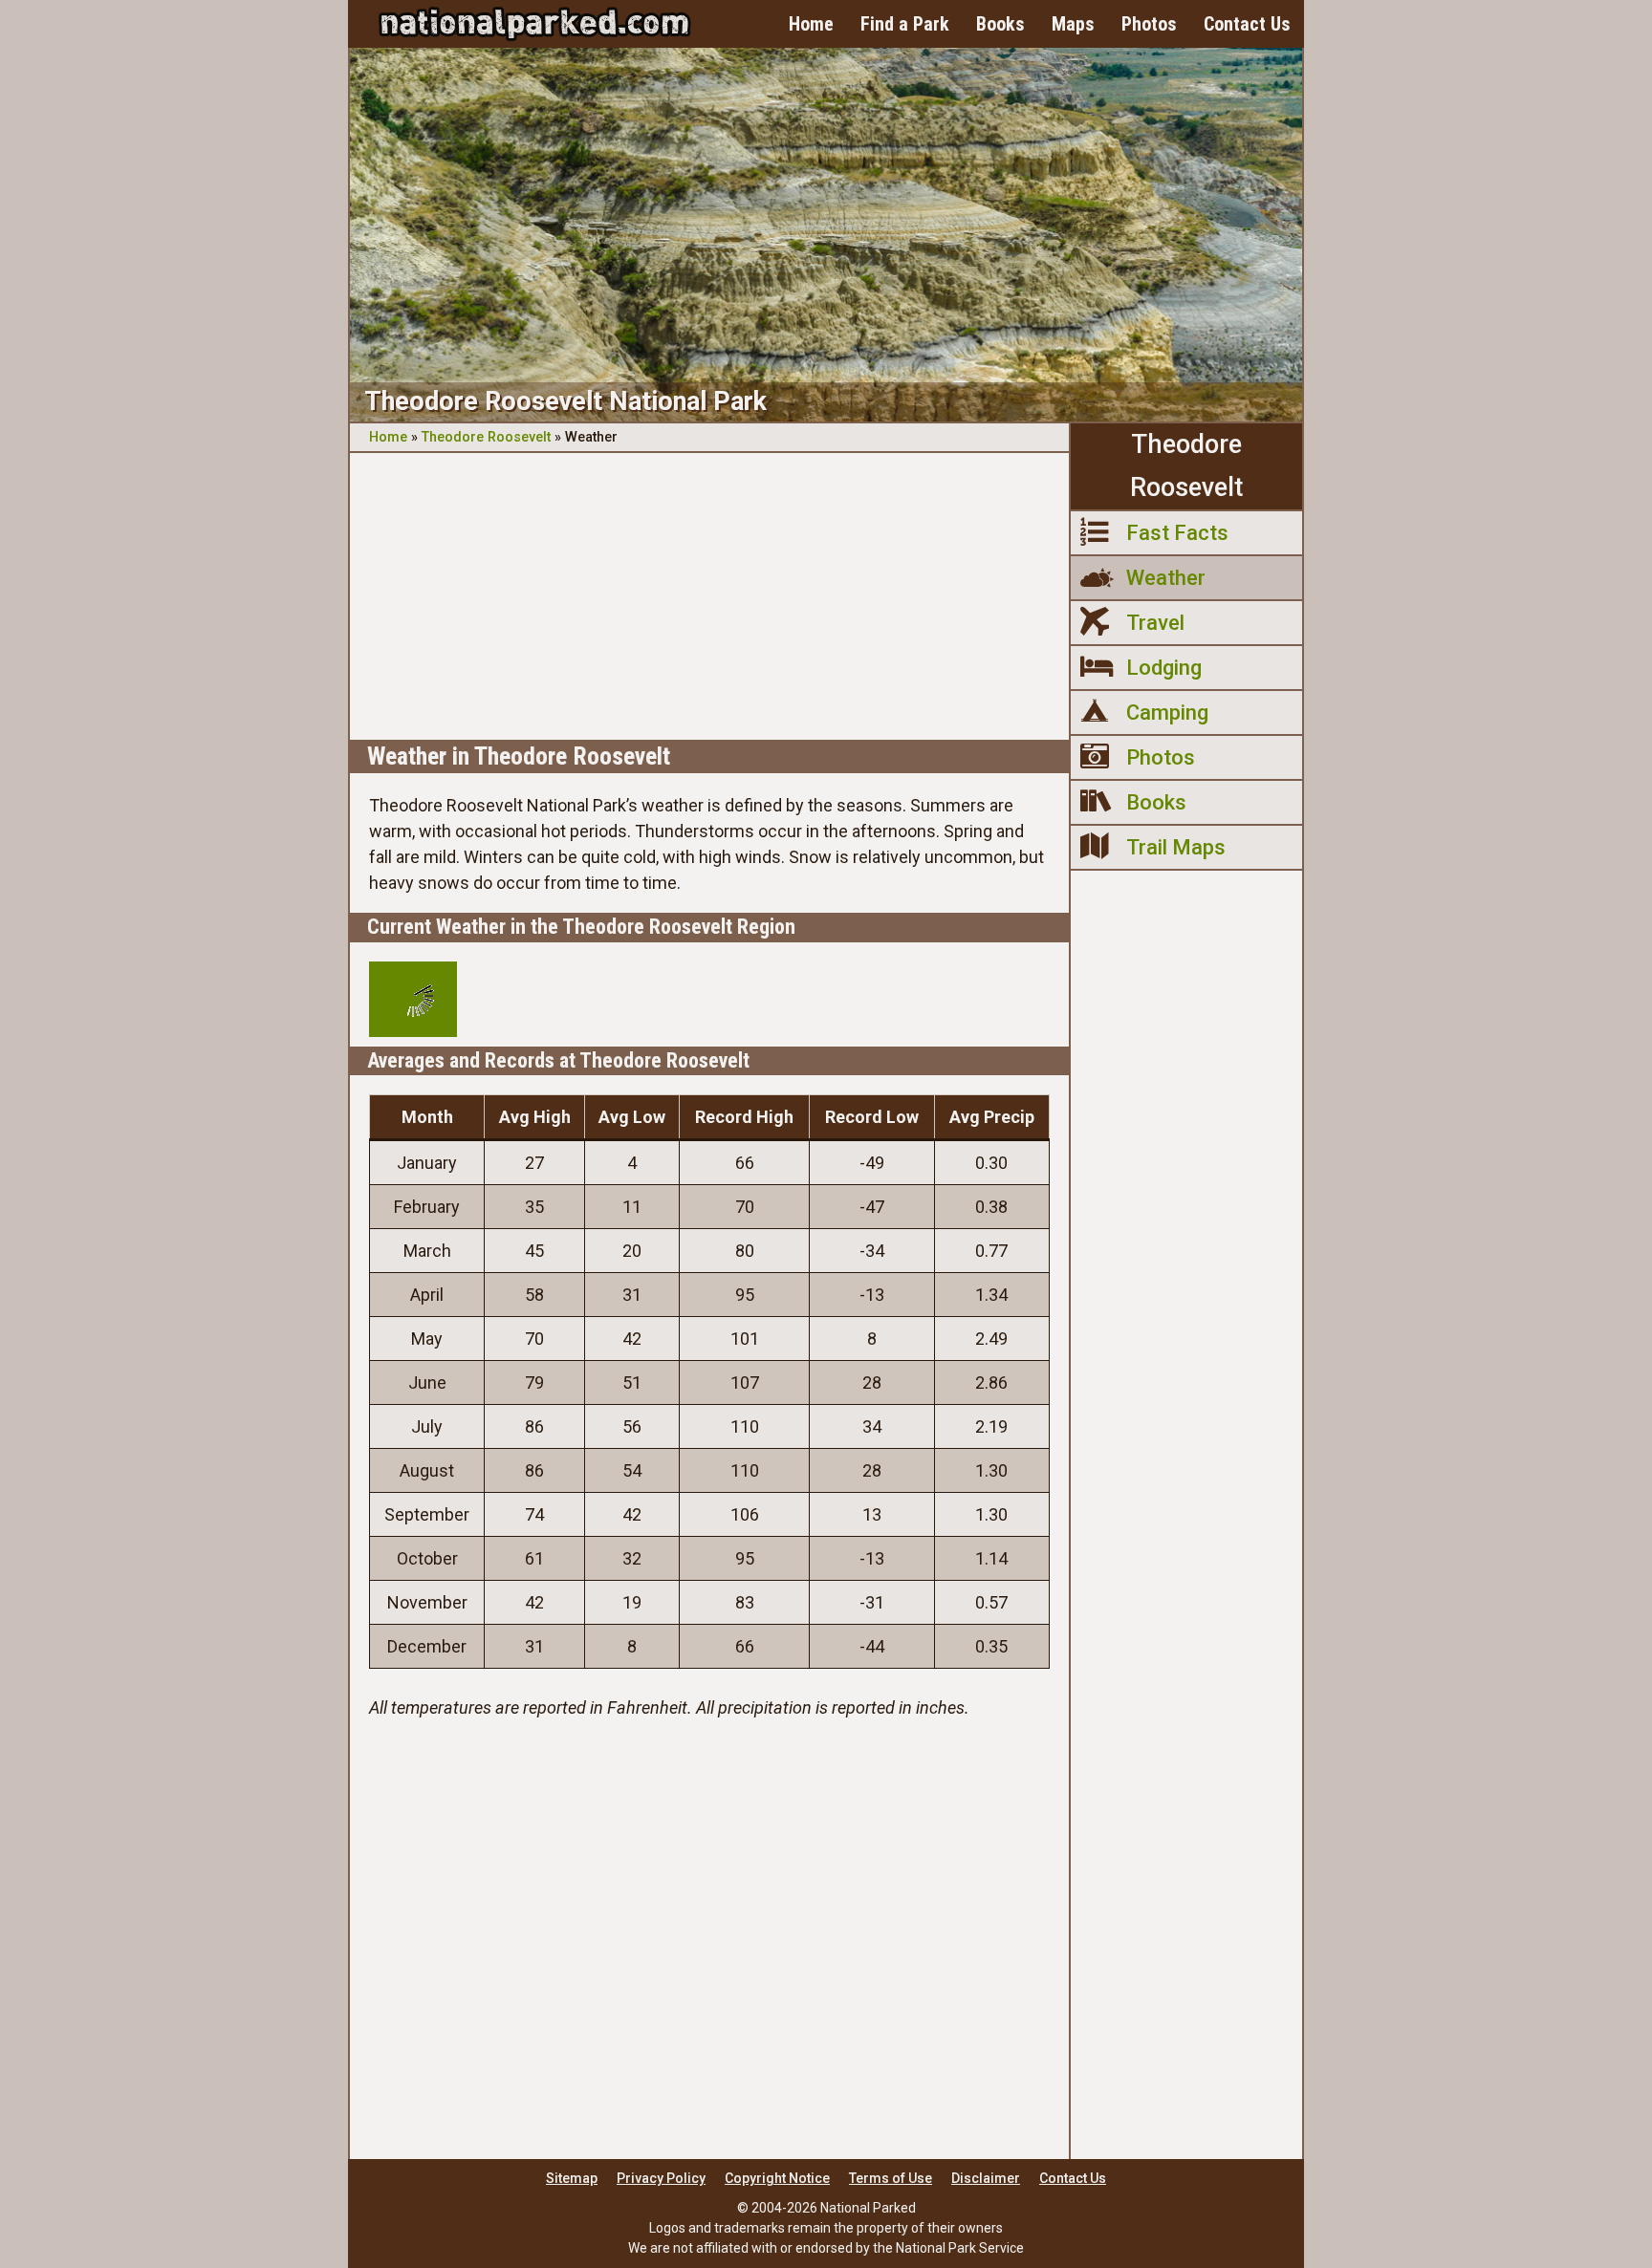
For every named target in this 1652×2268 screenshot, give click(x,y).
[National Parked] (534, 24)
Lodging (1164, 668)
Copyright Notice (777, 2178)
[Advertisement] (709, 596)
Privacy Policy (661, 2178)
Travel (1155, 623)
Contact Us (1247, 24)
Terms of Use (891, 2178)
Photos (1149, 24)
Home (811, 24)
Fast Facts (1177, 533)
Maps (1073, 24)
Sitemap (572, 2178)
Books (1000, 24)
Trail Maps (1176, 847)
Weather (1166, 578)
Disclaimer (986, 2178)
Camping (1167, 713)
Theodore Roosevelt (486, 437)
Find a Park (905, 24)
